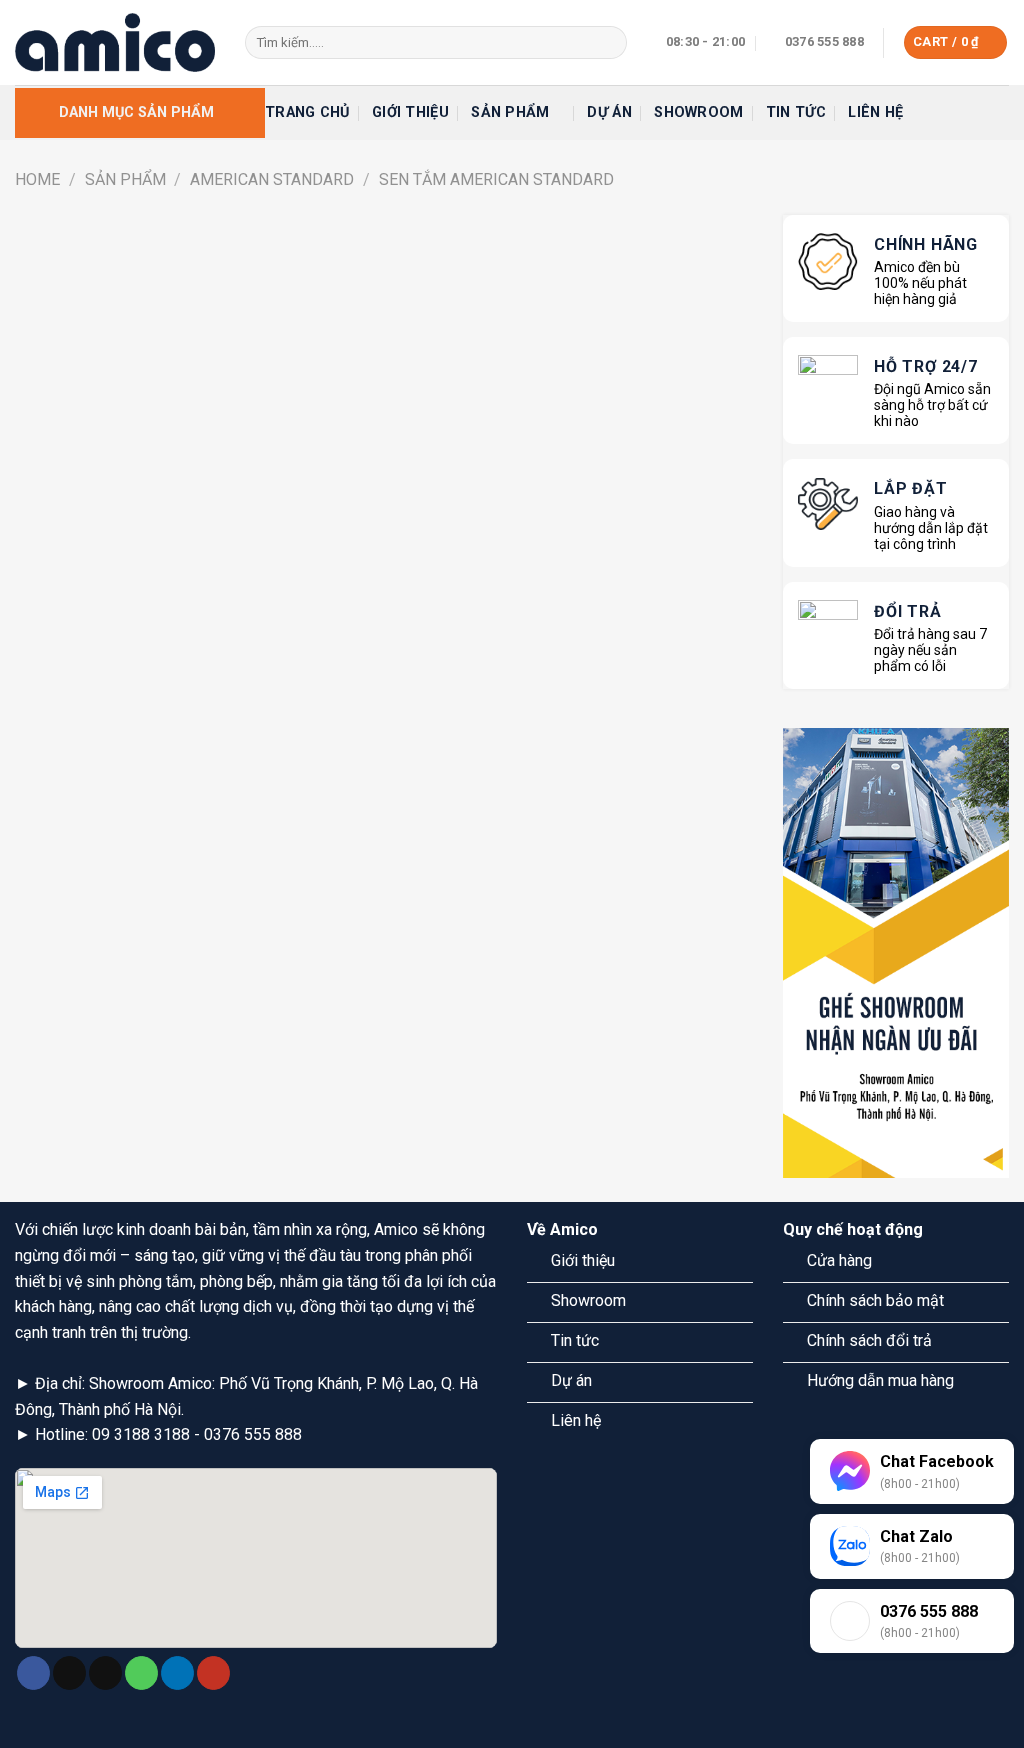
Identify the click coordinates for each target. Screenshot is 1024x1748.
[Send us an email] (105, 1673)
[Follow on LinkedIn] (177, 1673)
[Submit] (607, 43)
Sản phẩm (510, 112)
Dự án (609, 112)
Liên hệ (875, 112)
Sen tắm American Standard (496, 179)
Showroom (698, 112)
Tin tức (796, 112)
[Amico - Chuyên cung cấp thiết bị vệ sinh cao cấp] (115, 42)
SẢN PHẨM (125, 179)
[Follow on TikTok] (69, 1673)
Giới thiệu (410, 112)
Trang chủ (307, 112)
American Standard (272, 179)
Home (37, 179)
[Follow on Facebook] (33, 1673)
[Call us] (141, 1673)
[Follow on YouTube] (213, 1673)
